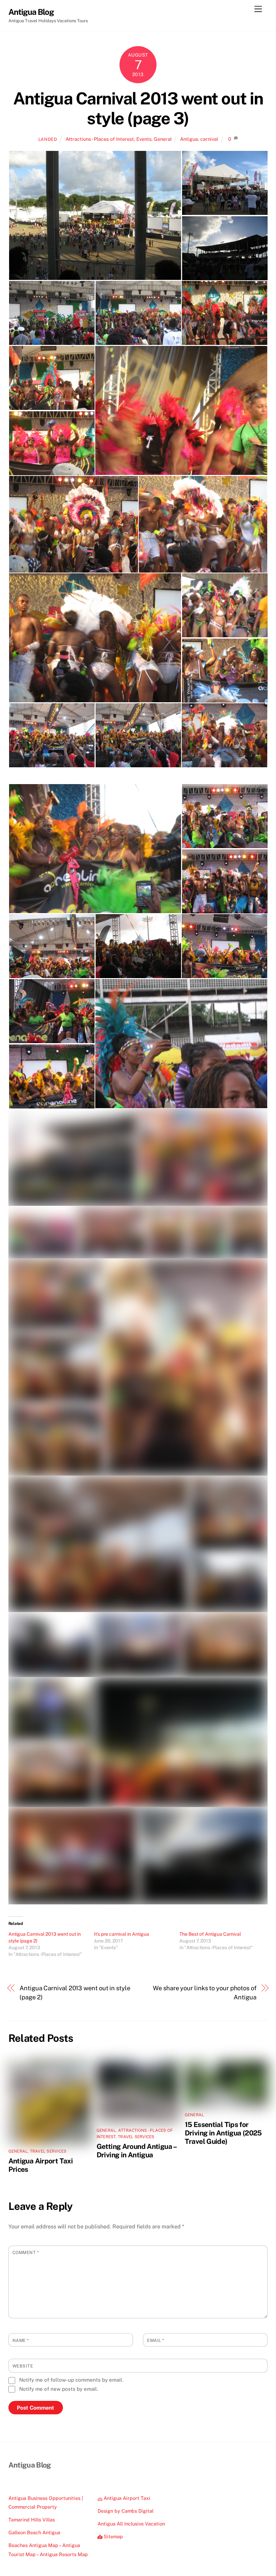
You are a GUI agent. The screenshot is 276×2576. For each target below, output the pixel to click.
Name (21, 2340)
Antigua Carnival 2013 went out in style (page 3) (138, 108)
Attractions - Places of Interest (100, 139)
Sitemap (113, 2536)
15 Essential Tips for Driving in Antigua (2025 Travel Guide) (223, 2133)
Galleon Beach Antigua (34, 2532)
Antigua (189, 139)
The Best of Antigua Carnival (210, 1934)
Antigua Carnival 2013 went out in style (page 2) (75, 1992)
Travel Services (48, 2151)
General (163, 139)
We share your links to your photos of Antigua (205, 1992)
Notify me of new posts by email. (59, 2389)
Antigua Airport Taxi (126, 2498)
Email (156, 2340)
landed (48, 139)
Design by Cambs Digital (126, 2511)
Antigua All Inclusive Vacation (131, 2524)
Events (144, 139)
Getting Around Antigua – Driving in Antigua (136, 2151)
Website (23, 2366)
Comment (26, 2252)
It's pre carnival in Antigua (122, 1934)
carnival (209, 139)
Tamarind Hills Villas (32, 2520)
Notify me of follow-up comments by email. (71, 2380)
